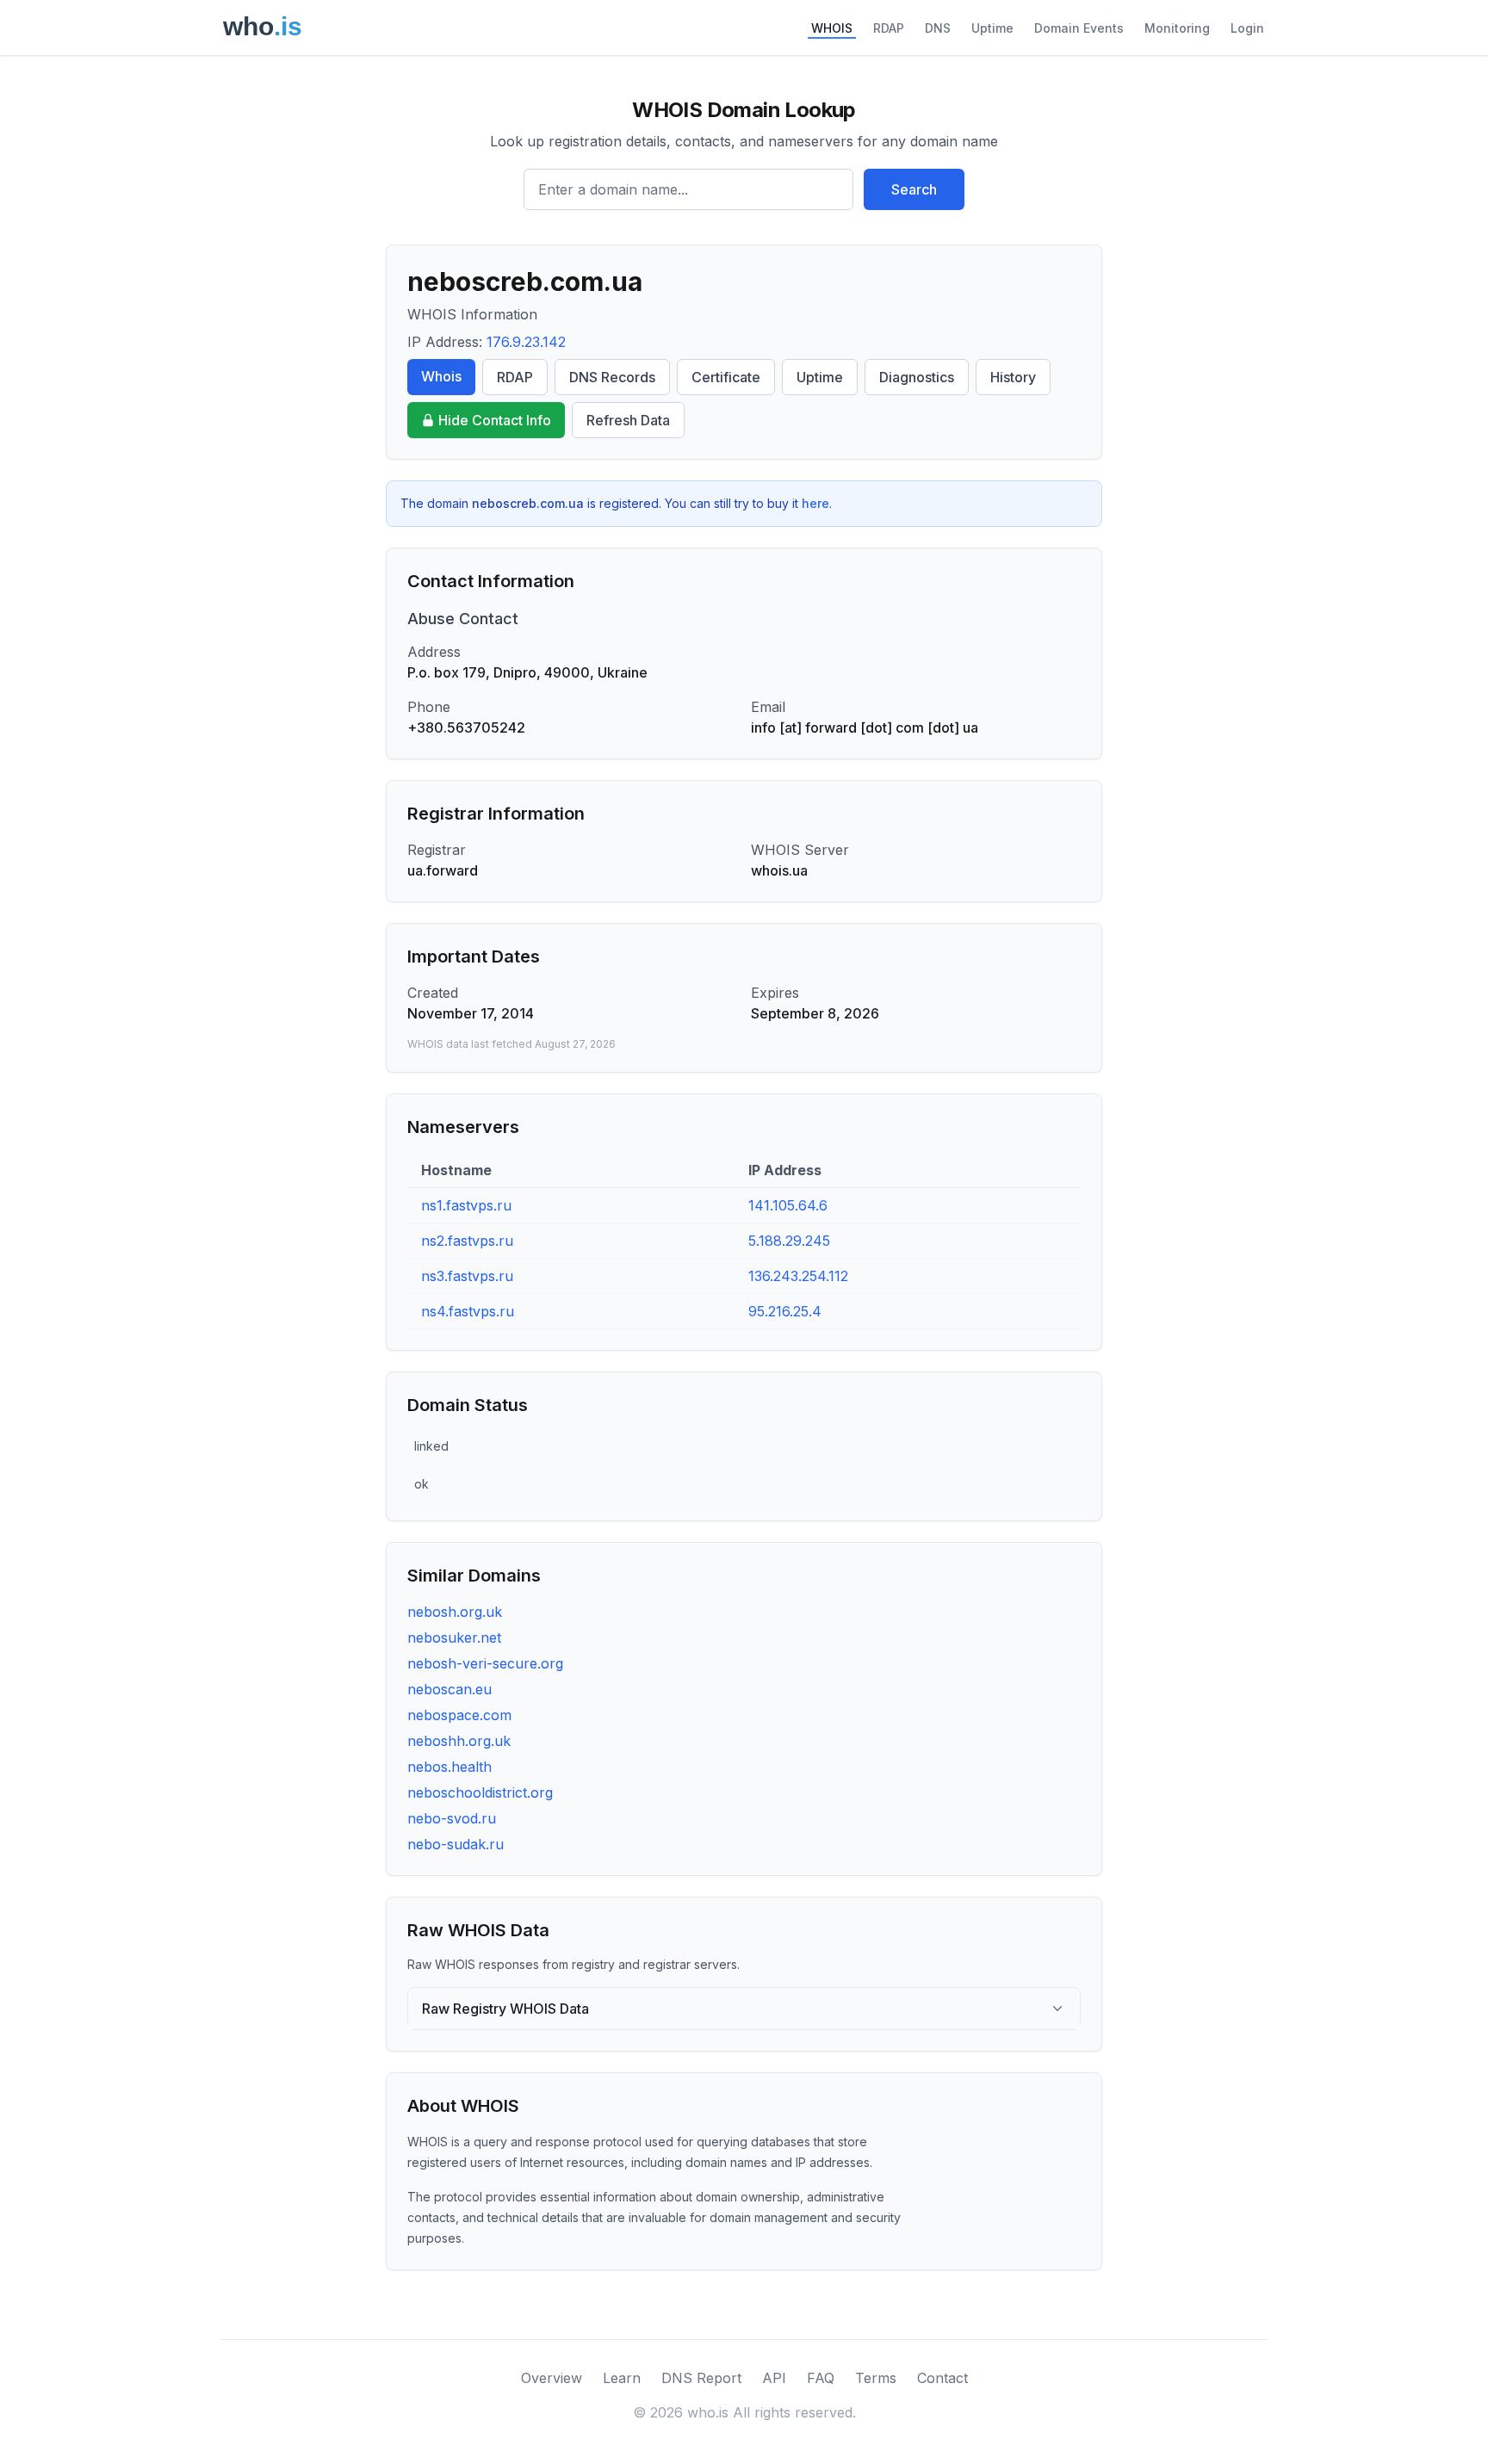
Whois (441, 376)
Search (914, 189)
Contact (942, 2378)
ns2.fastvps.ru (467, 1241)
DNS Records (612, 377)
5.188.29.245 (789, 1241)
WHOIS (832, 28)
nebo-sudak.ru (456, 1844)
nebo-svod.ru (452, 1818)
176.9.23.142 (526, 342)
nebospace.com (459, 1715)
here (815, 503)
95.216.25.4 (785, 1311)
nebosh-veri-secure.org (485, 1663)
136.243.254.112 (798, 1276)
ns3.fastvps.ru (467, 1276)
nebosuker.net (454, 1638)
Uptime (992, 28)
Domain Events (1079, 28)
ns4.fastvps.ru (468, 1311)
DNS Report (701, 2378)
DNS (938, 28)
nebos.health (449, 1767)
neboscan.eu (449, 1689)
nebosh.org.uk (455, 1612)
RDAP (889, 28)
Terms (876, 2378)
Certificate (726, 377)
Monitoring (1177, 28)
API (774, 2378)
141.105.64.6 (788, 1205)
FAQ (821, 2378)
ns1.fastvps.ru (466, 1205)
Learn (622, 2378)
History (1013, 377)
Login (1247, 28)
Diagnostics (917, 377)
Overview (552, 2378)
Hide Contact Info (495, 420)
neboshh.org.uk (459, 1741)
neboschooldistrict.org (480, 1792)
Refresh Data (628, 420)
